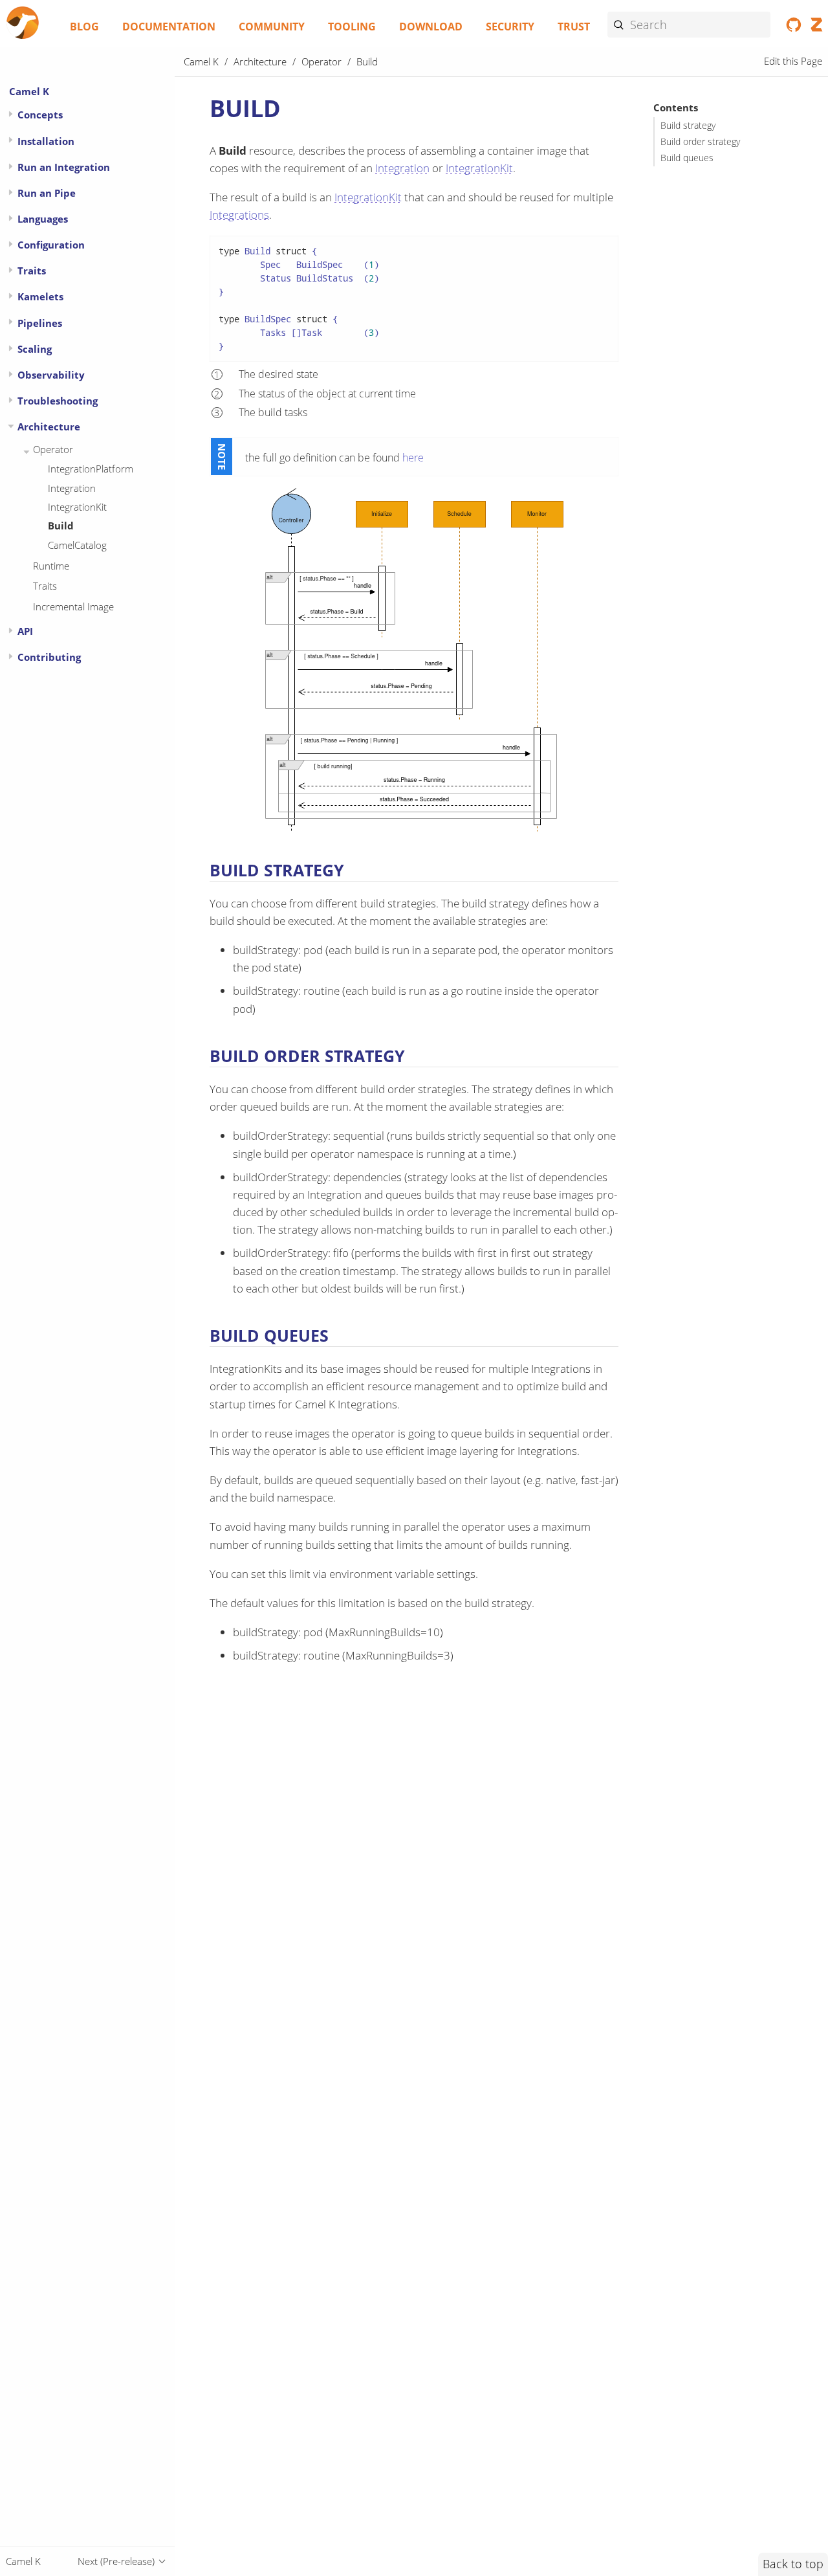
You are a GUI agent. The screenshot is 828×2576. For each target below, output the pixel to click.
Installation (46, 141)
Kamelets (40, 296)
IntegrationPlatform (91, 469)
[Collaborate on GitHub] (794, 27)
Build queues (687, 158)
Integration (72, 488)
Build (61, 526)
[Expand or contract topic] (11, 114)
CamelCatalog (77, 545)
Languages (43, 219)
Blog (84, 27)
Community (272, 27)
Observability (51, 375)
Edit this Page (793, 61)
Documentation (169, 27)
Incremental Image (73, 606)
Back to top (793, 2564)
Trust (574, 27)
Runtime (51, 566)
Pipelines (40, 323)
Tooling (352, 27)
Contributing (49, 657)
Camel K (29, 91)
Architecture (49, 427)
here (413, 458)
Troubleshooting (58, 401)
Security (510, 27)
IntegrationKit (77, 507)
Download (431, 27)
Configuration (51, 245)
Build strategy (688, 126)
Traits (32, 271)
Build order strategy (700, 142)
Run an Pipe (47, 193)
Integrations (239, 215)
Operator (53, 449)
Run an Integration (64, 167)
